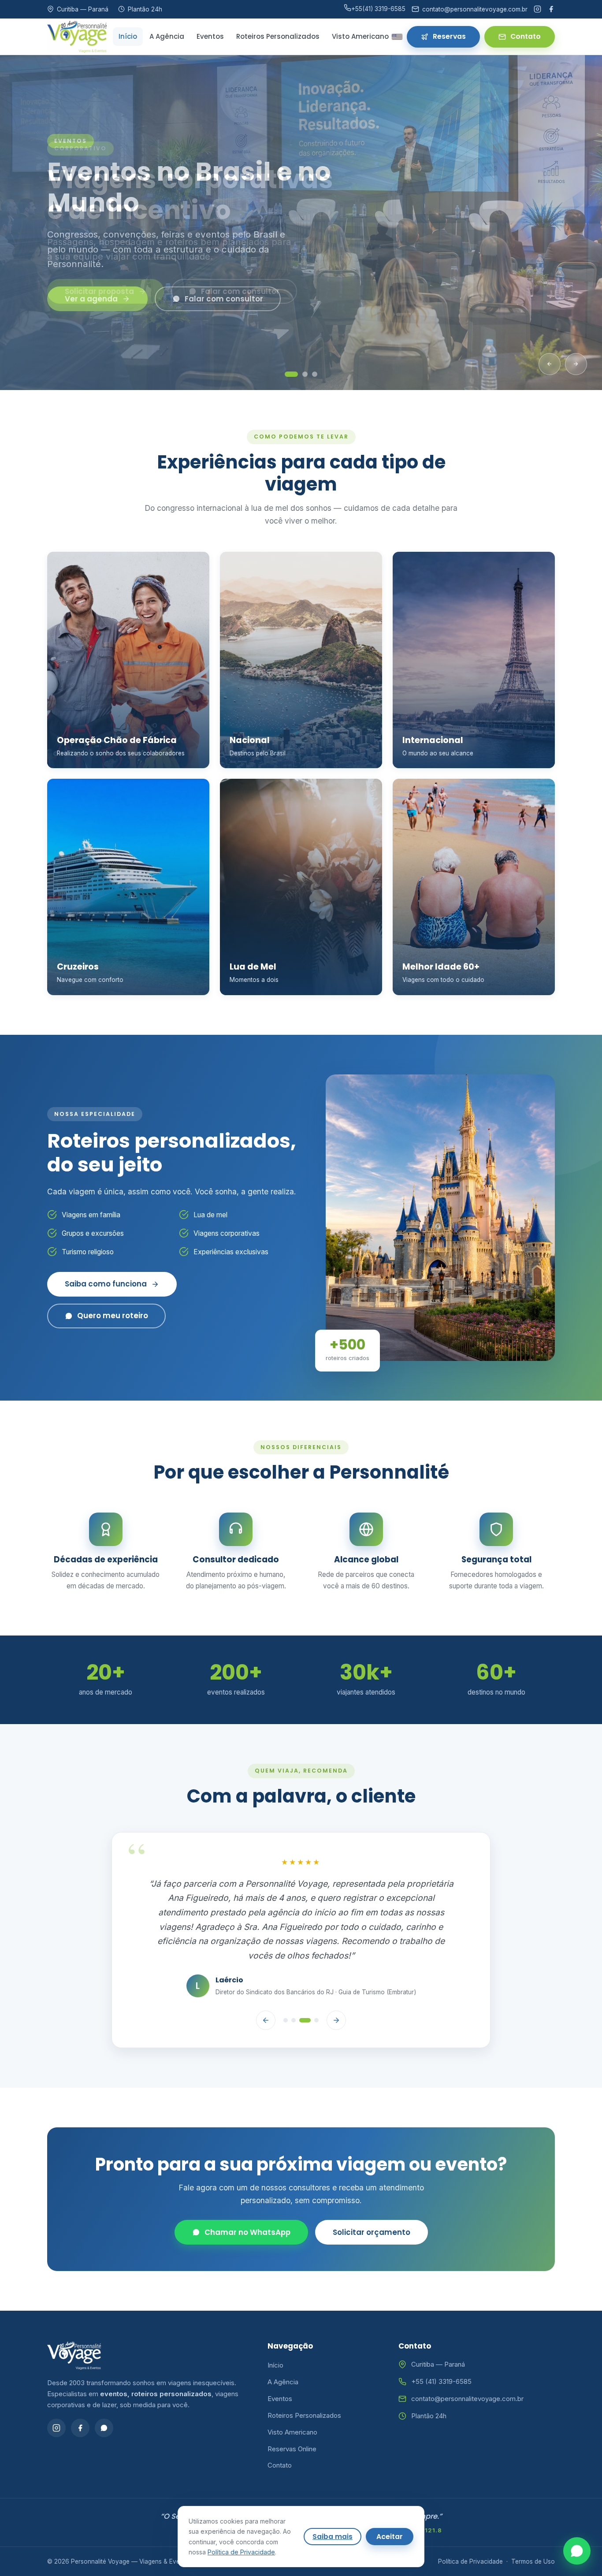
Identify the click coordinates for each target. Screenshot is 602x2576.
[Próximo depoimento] (336, 1985)
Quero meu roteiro (113, 1316)
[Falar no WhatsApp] (577, 2551)
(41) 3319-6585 (378, 9)
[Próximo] (576, 364)
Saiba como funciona (106, 1284)
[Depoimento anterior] (266, 1985)
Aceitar (390, 2537)
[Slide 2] (305, 374)
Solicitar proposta (99, 291)
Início (128, 36)
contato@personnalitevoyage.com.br (467, 2363)
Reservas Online (292, 2413)
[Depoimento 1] (286, 1985)
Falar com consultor (240, 291)
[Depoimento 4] (316, 1985)
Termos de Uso (533, 2526)
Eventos (210, 36)
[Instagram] (537, 9)
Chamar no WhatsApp (247, 2197)
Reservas (449, 36)
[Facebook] (551, 9)
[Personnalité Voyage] (77, 37)
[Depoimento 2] (294, 1985)
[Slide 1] (291, 374)
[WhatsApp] (104, 2392)
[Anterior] (550, 364)
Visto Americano (360, 36)
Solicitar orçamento (372, 2197)
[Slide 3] (315, 374)
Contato (526, 36)
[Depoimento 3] (305, 1985)
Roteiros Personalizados (278, 36)
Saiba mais (333, 2537)
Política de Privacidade (470, 2526)
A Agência (167, 36)
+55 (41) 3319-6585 (441, 2346)
